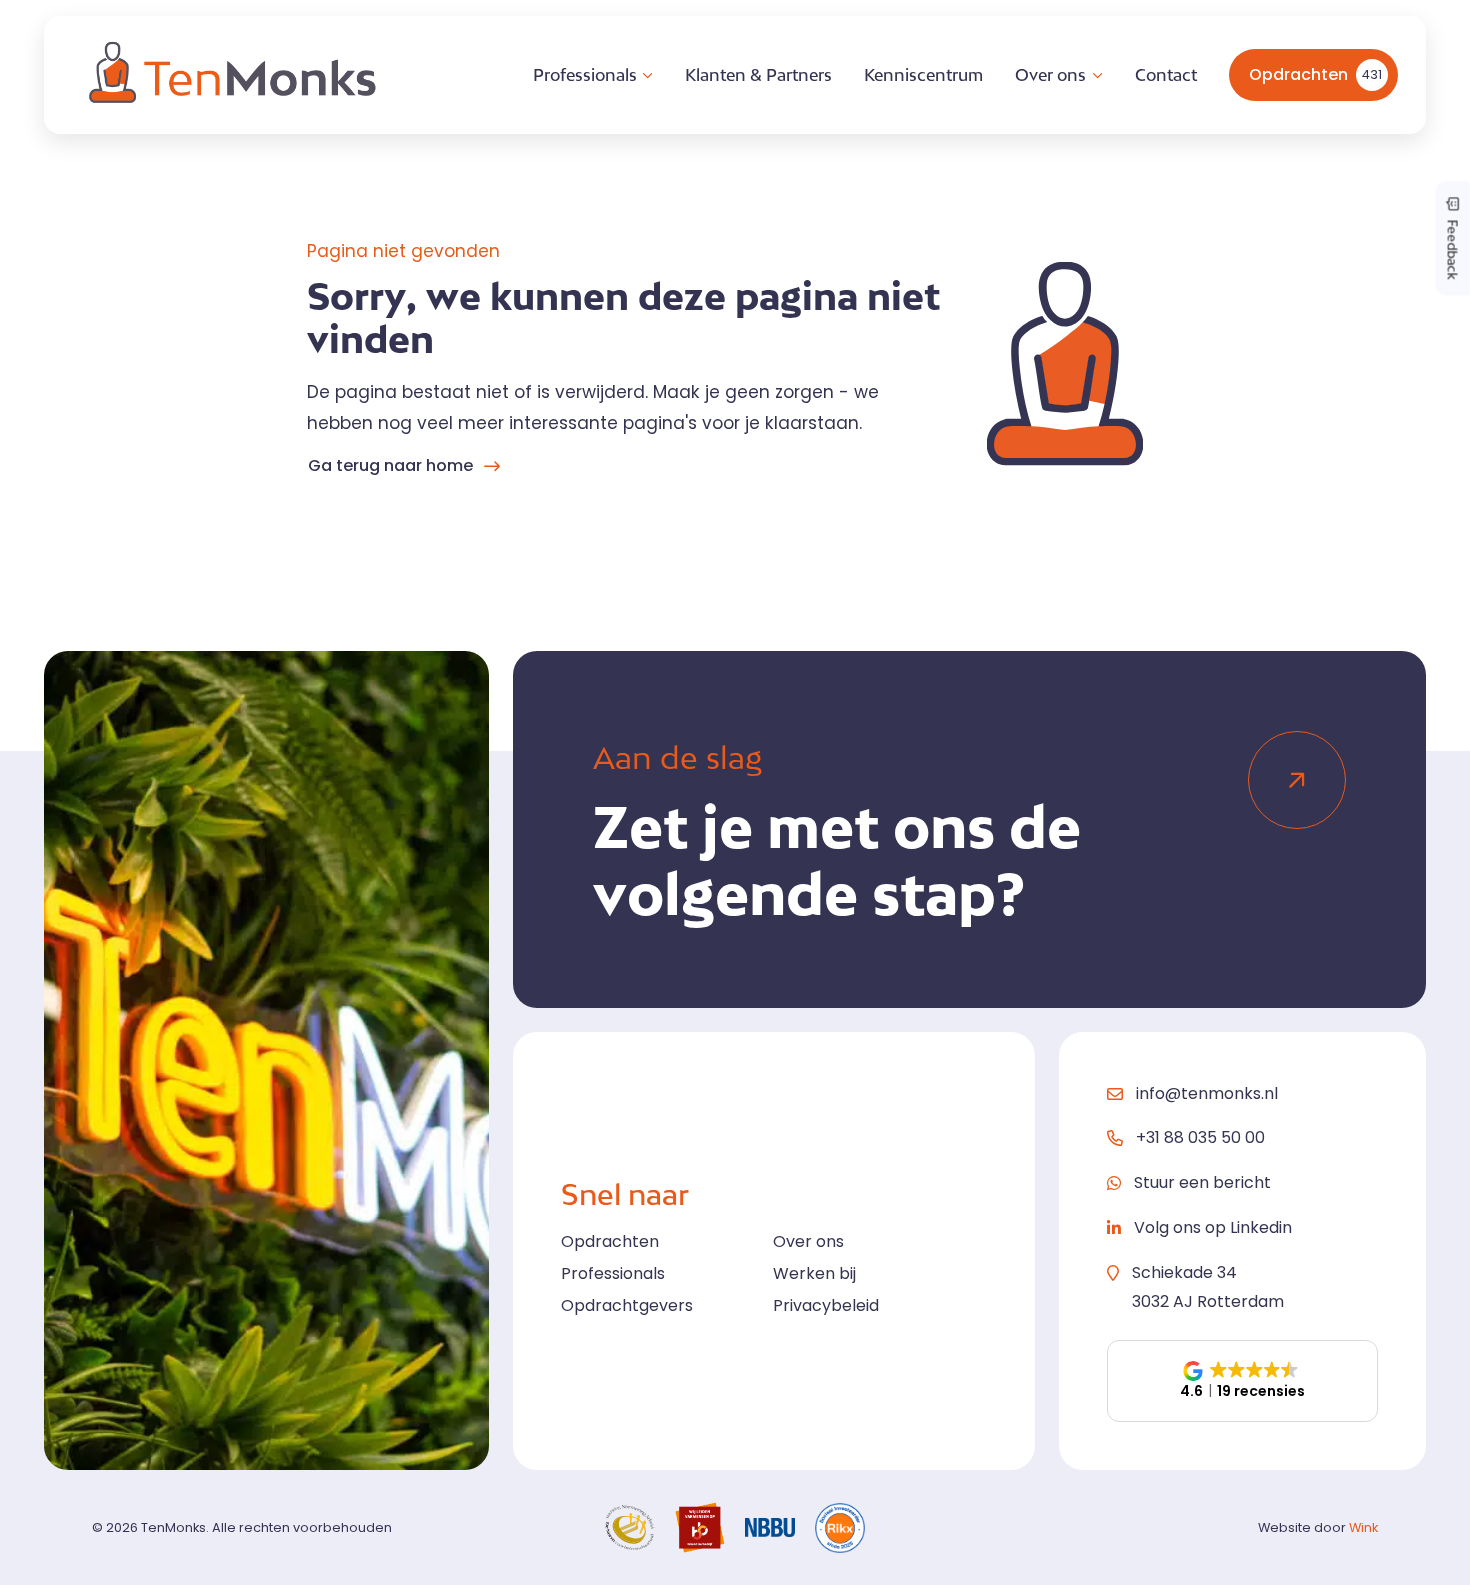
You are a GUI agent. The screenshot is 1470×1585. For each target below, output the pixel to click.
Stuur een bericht (1202, 1182)
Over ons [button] (1050, 75)
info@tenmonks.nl (1207, 1093)
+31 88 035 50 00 (1200, 1137)
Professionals (613, 1273)
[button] (1242, 1381)
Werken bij (814, 1273)
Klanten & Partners (758, 75)
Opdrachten (1315, 74)
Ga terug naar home (390, 465)
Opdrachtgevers (627, 1305)
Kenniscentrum (923, 75)
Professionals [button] (585, 75)
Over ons (808, 1241)
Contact (1166, 75)
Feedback (1453, 247)
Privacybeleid (826, 1305)
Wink (1363, 1527)
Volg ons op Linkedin (1213, 1227)
